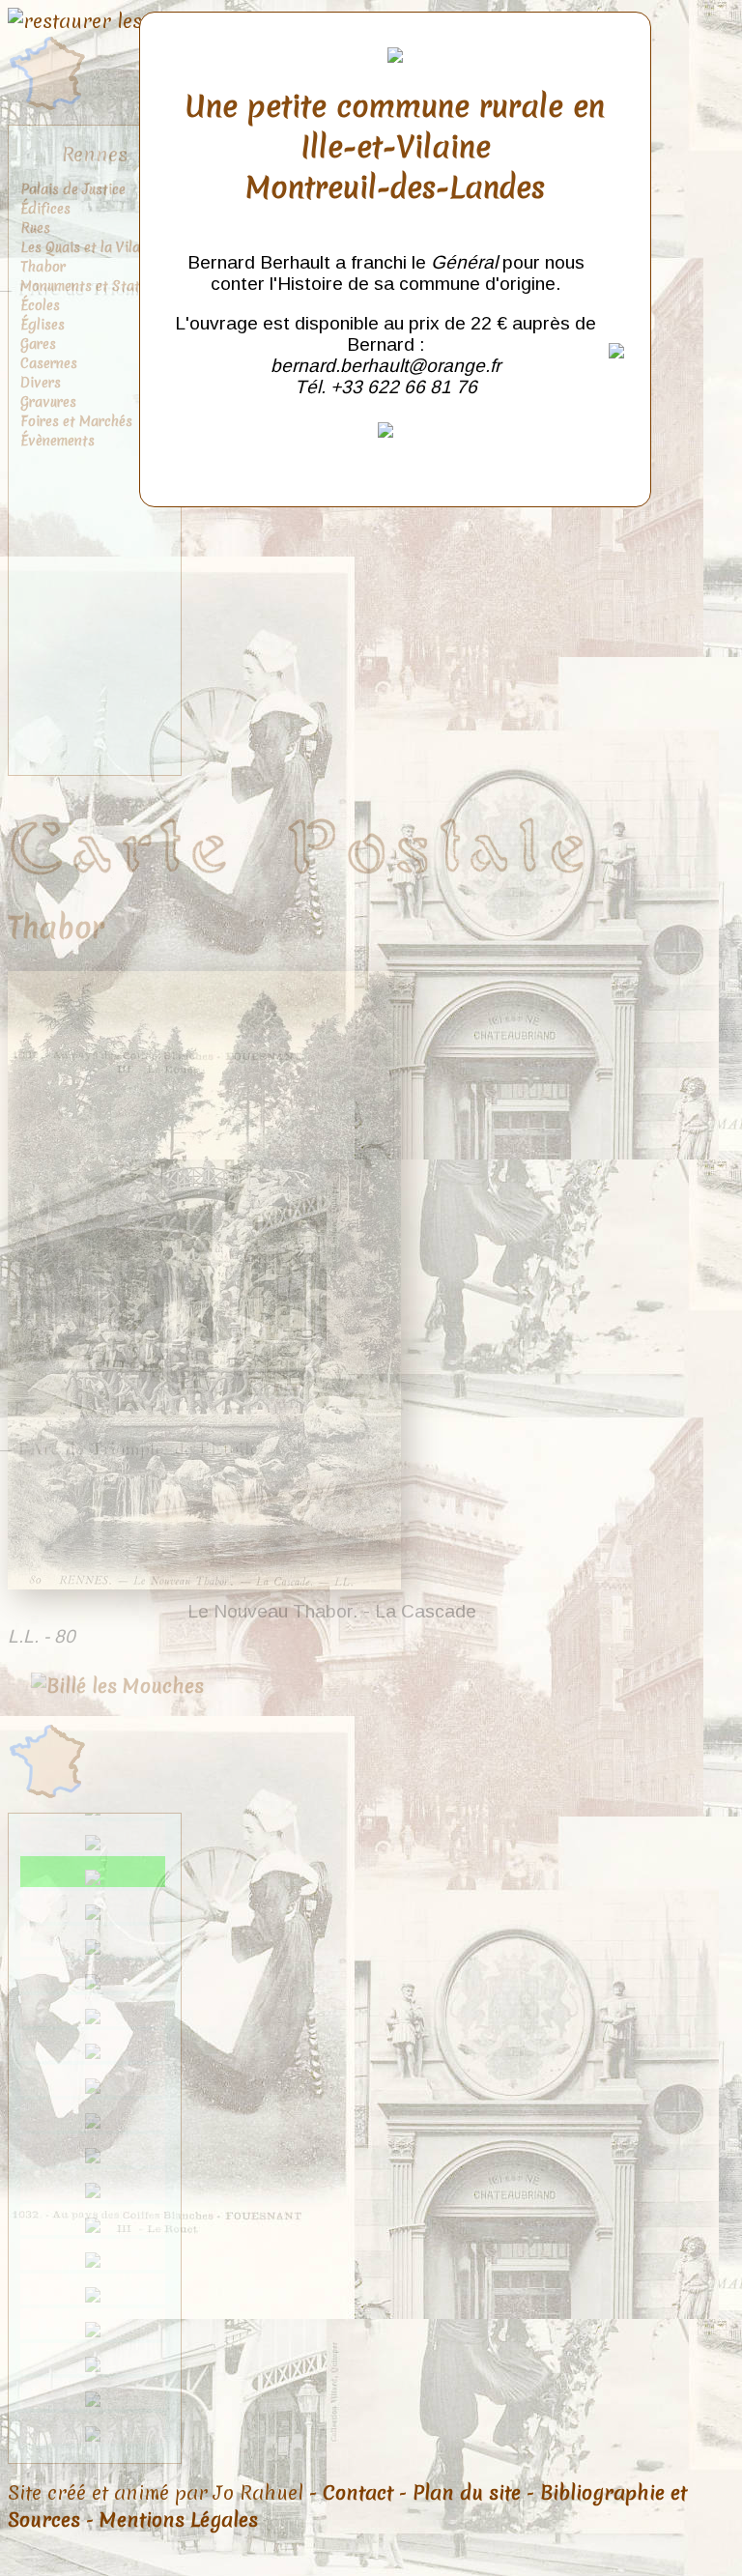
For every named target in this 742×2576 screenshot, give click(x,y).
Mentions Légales (179, 2520)
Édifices (45, 209)
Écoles (40, 305)
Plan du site (467, 2493)
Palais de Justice (73, 189)
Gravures (48, 402)
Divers (41, 383)
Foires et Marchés (76, 421)
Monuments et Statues (90, 286)
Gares (38, 344)
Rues (35, 228)
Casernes (49, 363)
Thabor (43, 267)
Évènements (57, 441)
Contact (358, 2493)
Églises (43, 325)
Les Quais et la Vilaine (89, 247)
